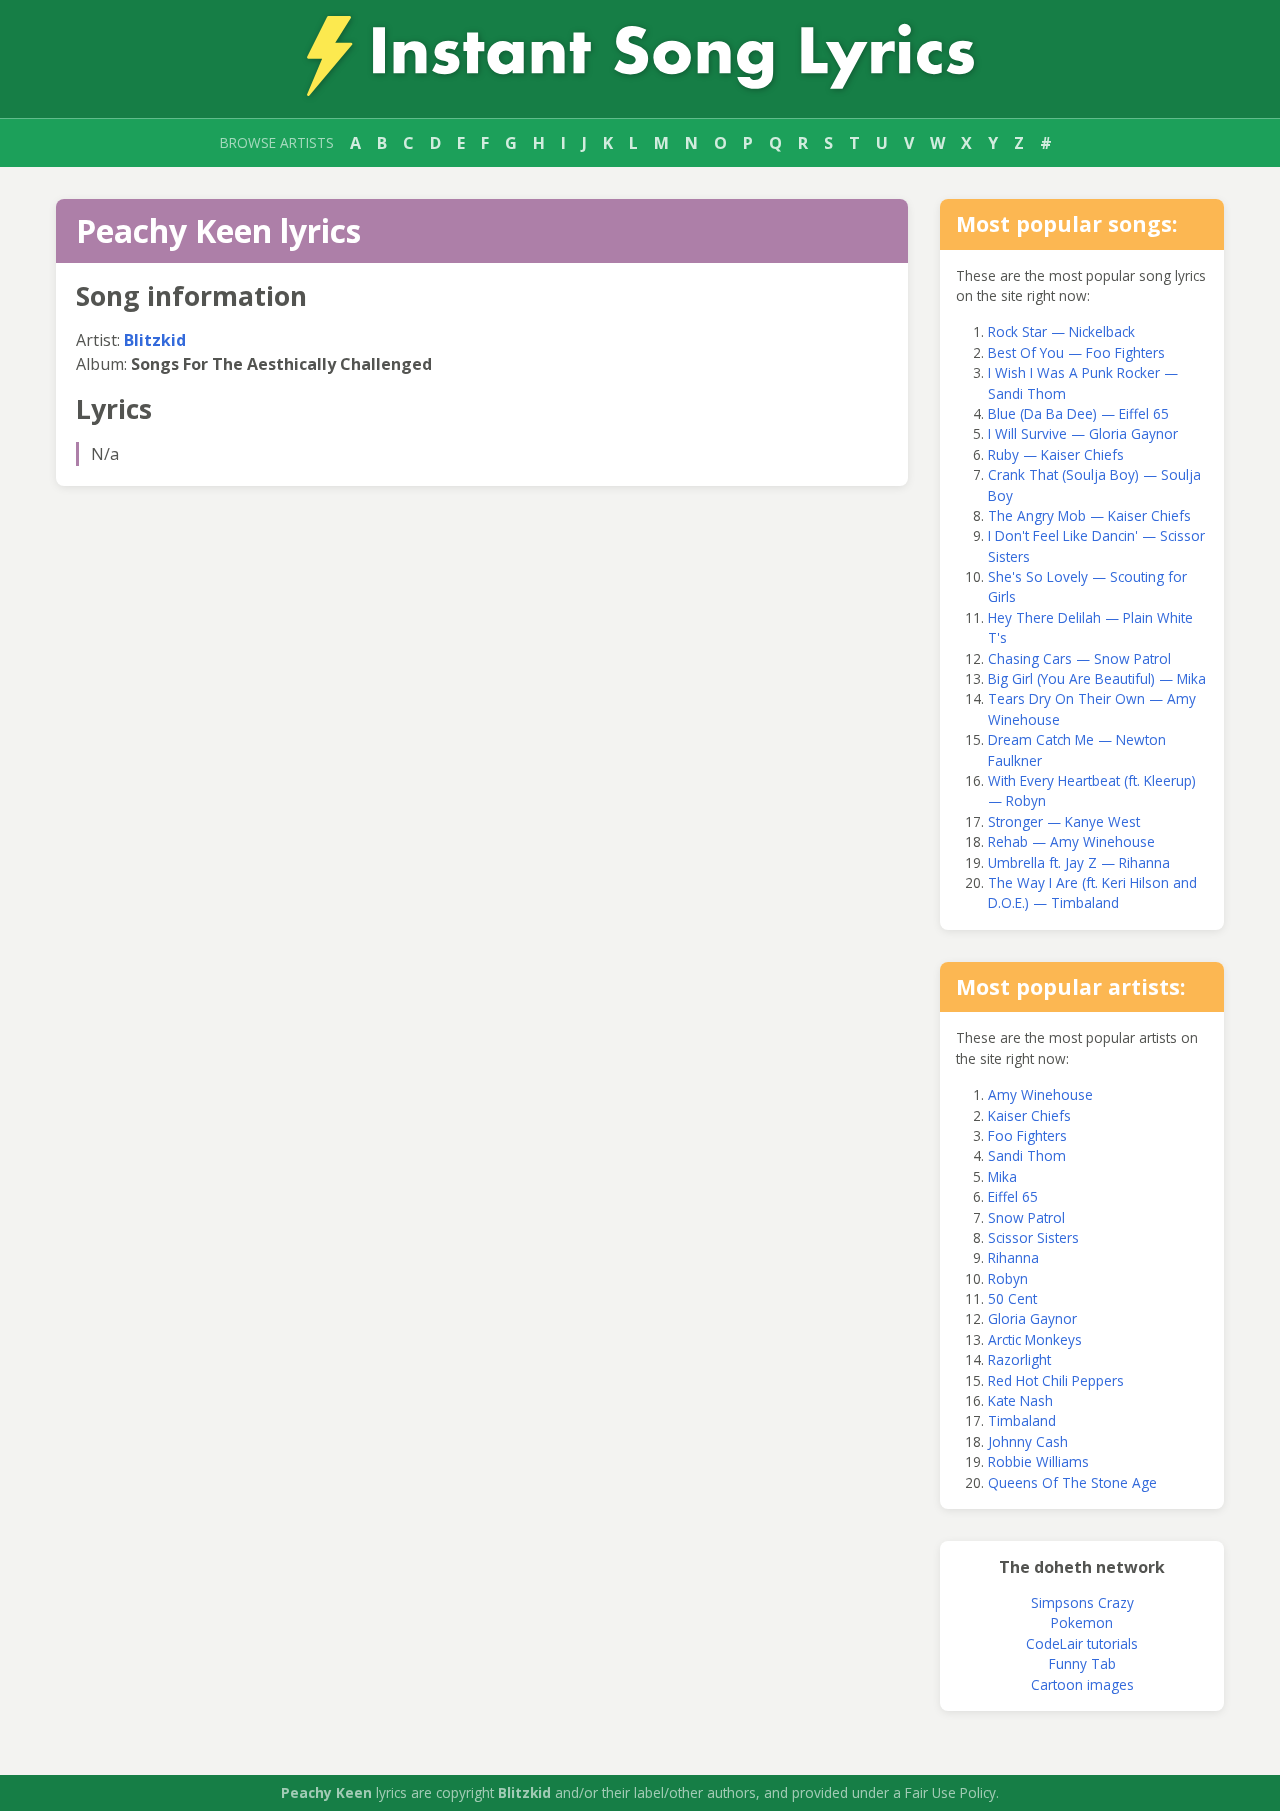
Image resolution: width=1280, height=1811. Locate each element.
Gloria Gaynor (1032, 1318)
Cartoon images (1082, 1684)
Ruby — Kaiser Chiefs (1056, 454)
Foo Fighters (1027, 1135)
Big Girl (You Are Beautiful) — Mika (1097, 678)
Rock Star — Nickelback (1061, 331)
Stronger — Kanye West (1064, 821)
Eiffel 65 (1013, 1196)
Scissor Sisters (1033, 1237)
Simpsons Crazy (1082, 1602)
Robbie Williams (1038, 1461)
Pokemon (1082, 1622)
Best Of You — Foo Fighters (1076, 352)
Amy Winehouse (1040, 1094)
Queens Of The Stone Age (1072, 1482)
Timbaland (1022, 1420)
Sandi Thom (1027, 1155)
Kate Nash (1020, 1400)
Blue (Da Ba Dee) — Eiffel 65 (1078, 413)
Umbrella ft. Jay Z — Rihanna (1079, 862)
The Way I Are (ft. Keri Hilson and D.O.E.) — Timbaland (1092, 892)
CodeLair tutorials (1082, 1643)
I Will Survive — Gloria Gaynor (1083, 433)
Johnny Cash (1028, 1441)
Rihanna (1013, 1257)
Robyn (1008, 1278)
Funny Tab (1082, 1663)
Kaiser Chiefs (1029, 1115)
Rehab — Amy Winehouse (1071, 841)
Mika (1002, 1176)
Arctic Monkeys (1035, 1339)
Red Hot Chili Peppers (1056, 1380)
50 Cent (1012, 1298)
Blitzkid (155, 340)
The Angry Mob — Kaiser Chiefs (1089, 515)
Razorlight (1019, 1359)
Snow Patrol (1026, 1217)
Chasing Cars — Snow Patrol (1079, 658)
